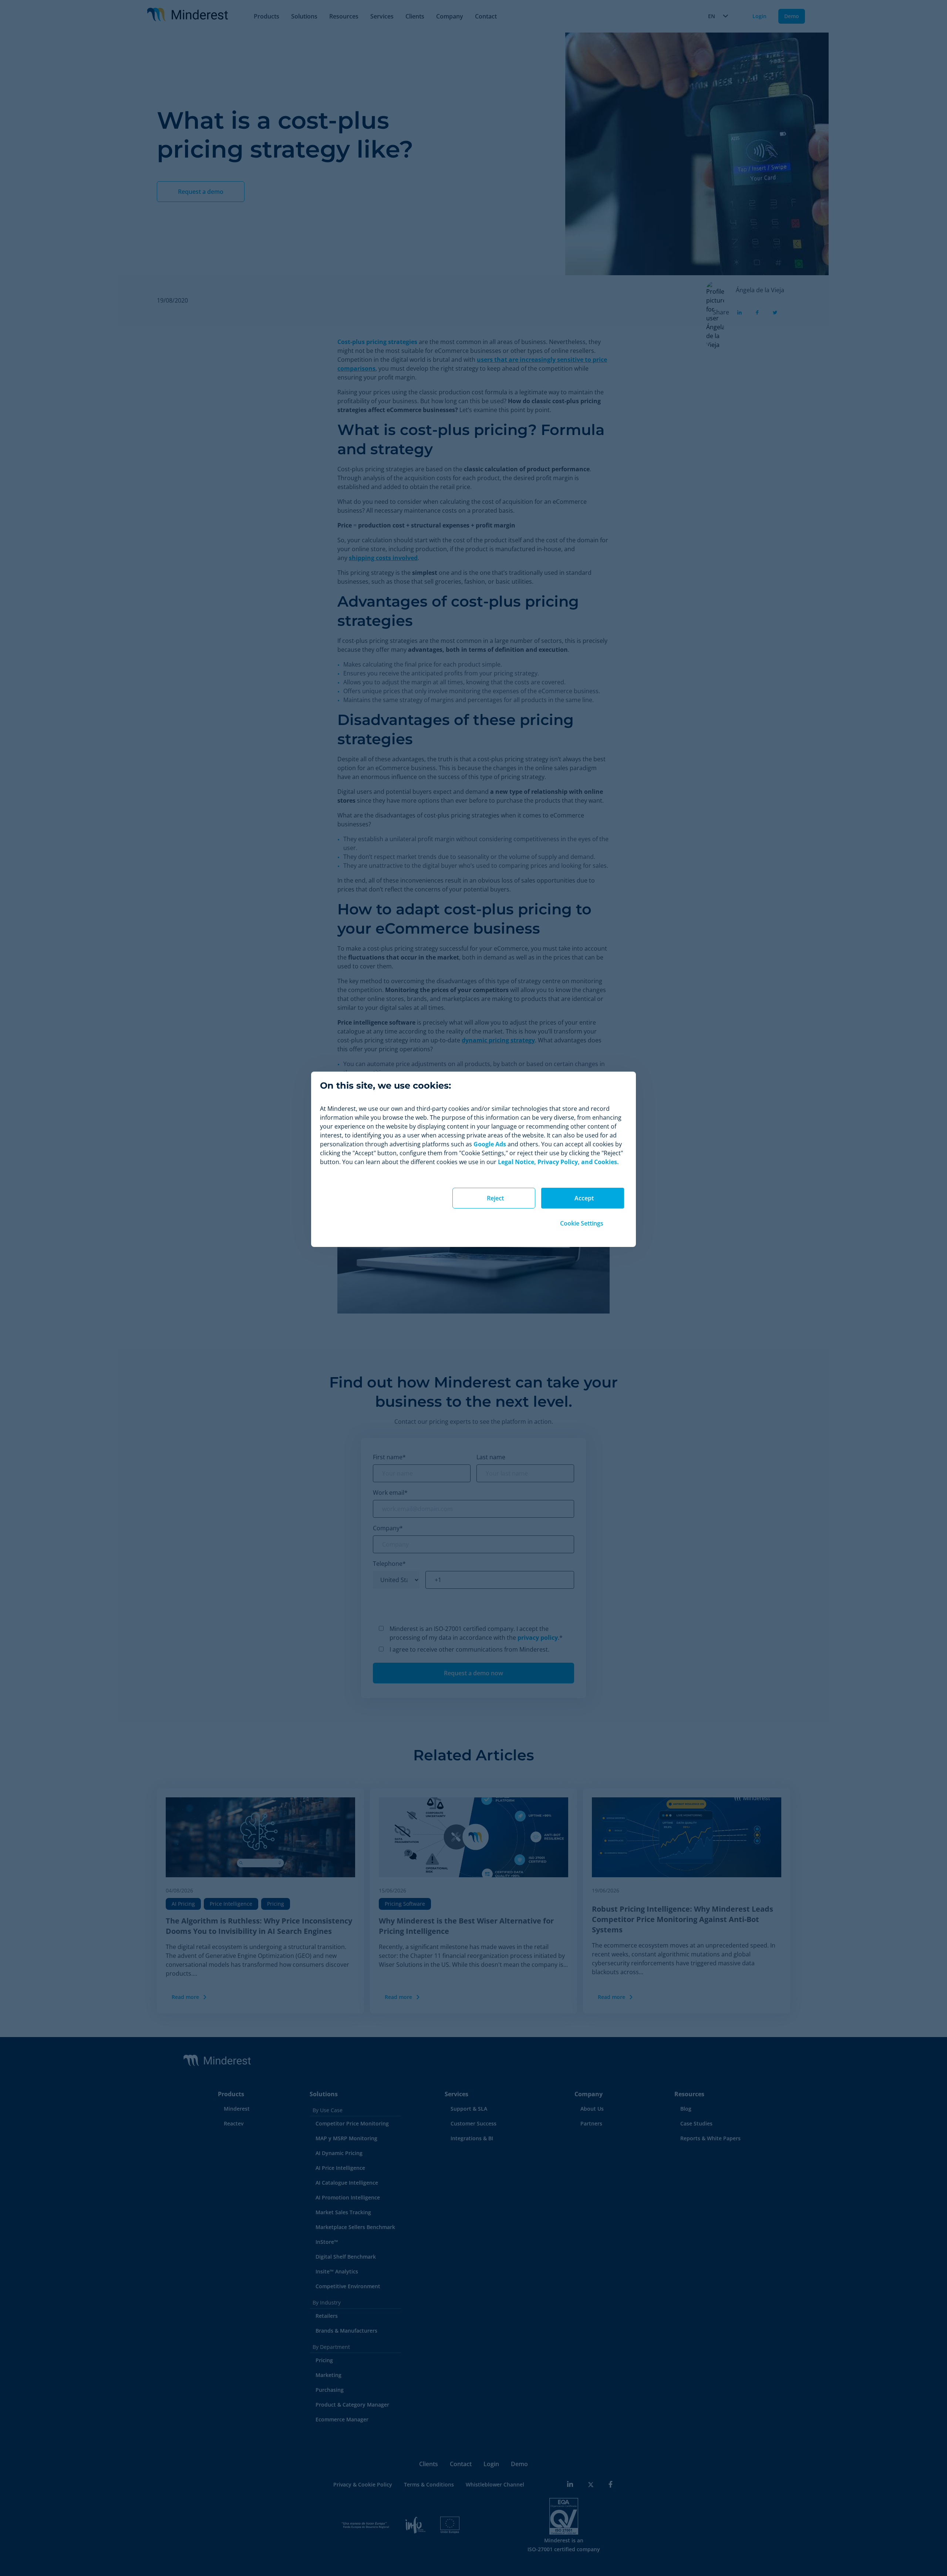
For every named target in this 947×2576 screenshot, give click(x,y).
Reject (495, 1198)
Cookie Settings (582, 1223)
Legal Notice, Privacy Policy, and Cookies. (558, 1162)
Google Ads (490, 1144)
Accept (584, 1198)
